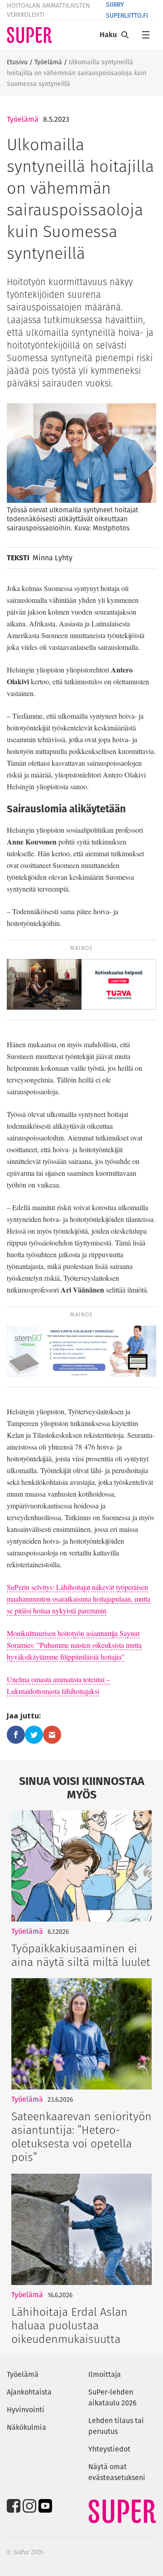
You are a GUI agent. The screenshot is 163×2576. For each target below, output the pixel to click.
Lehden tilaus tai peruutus (116, 2426)
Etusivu (17, 62)
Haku (108, 35)
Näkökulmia (26, 2427)
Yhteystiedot (109, 2449)
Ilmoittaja (105, 2374)
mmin (98, 1610)
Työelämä (48, 62)
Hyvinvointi (26, 2410)
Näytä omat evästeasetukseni (117, 2472)
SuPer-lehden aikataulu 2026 (113, 2397)
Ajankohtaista (29, 2392)
